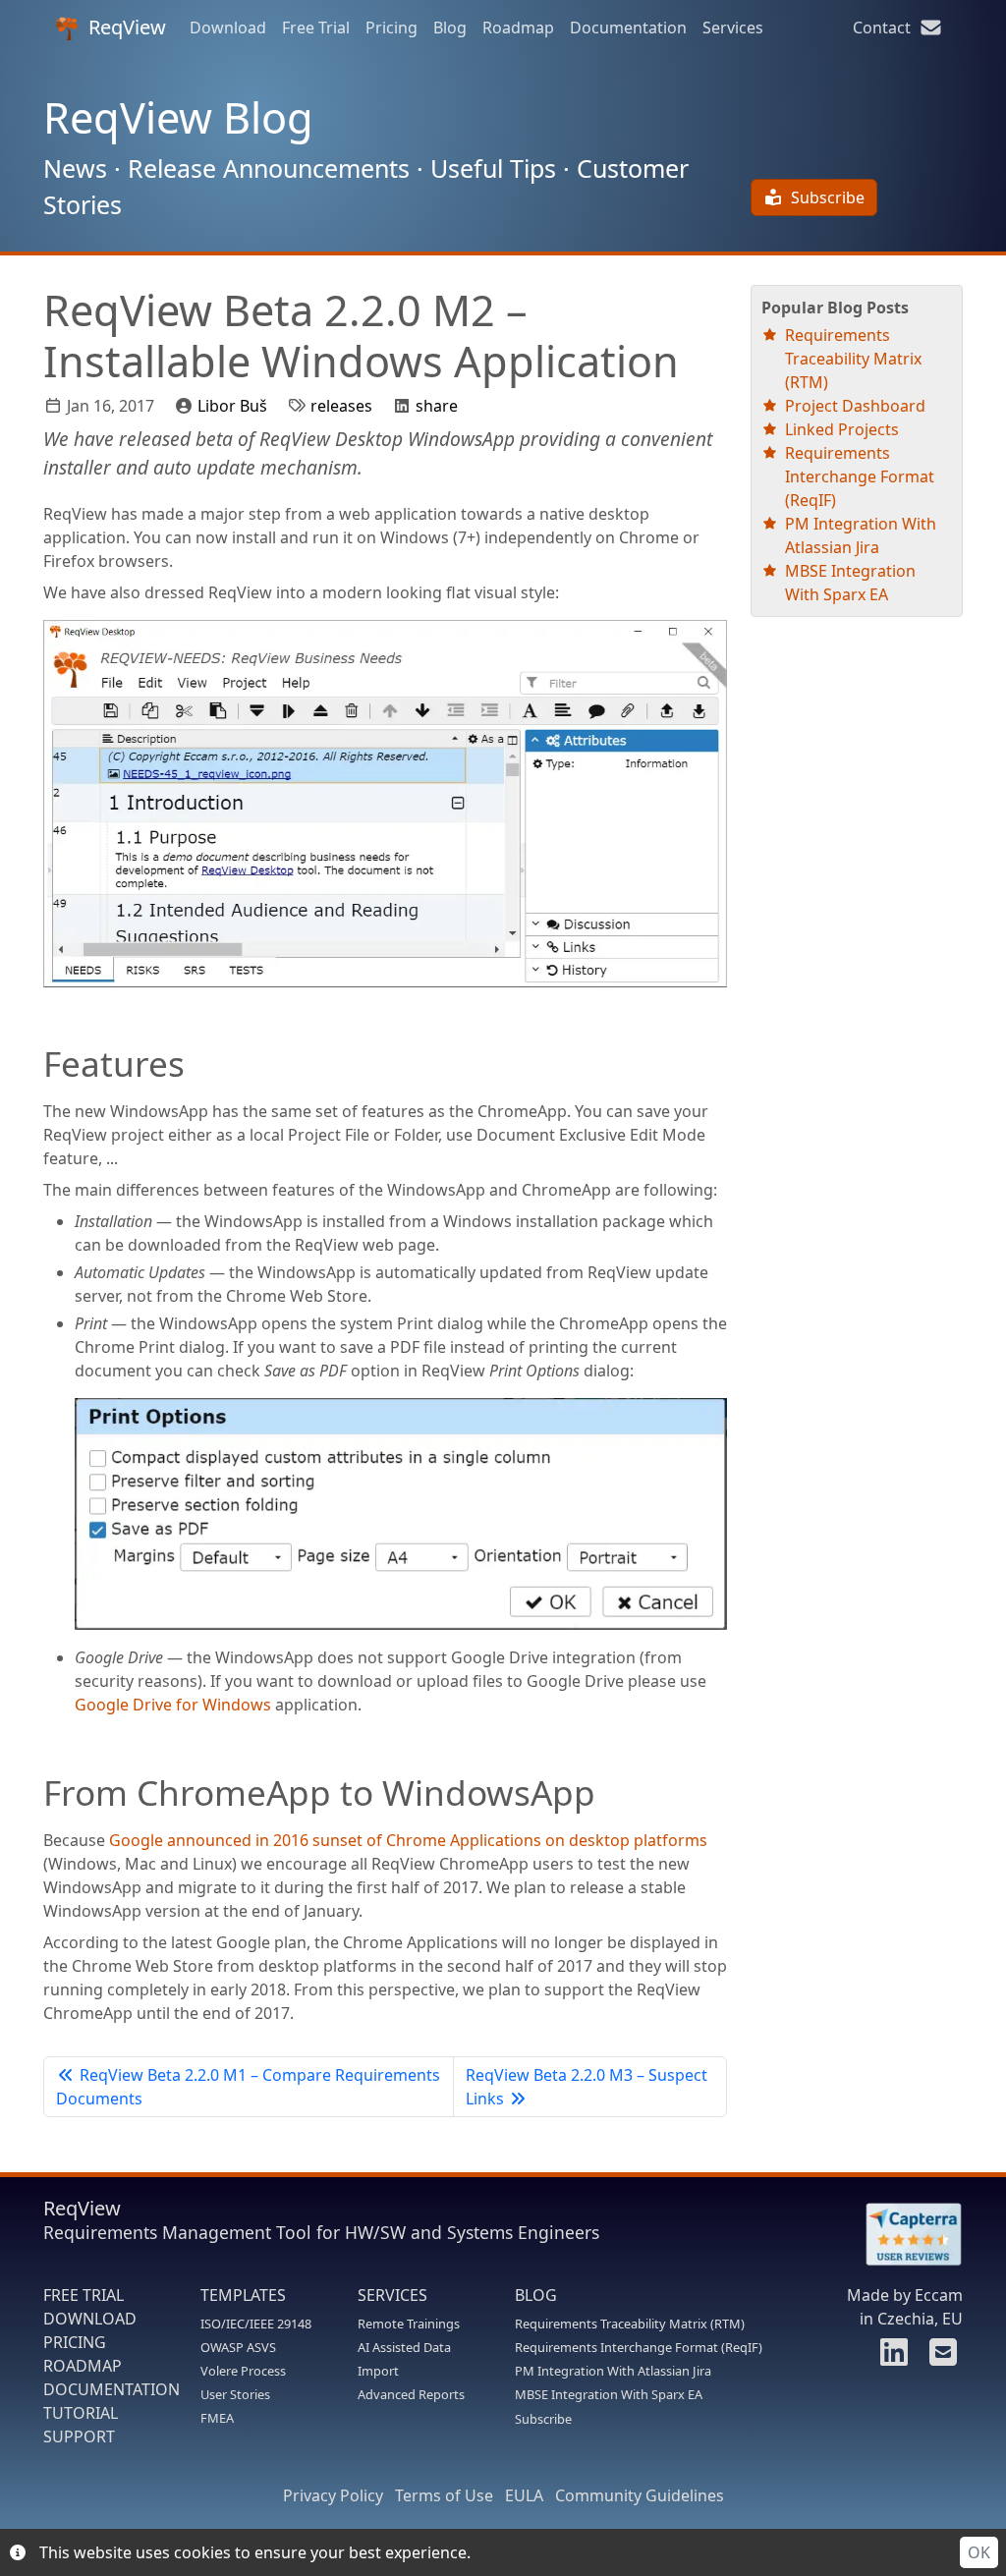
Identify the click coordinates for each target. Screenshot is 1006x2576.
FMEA (217, 2418)
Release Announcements (269, 168)
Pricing (391, 28)
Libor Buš (232, 406)
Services (733, 28)
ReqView (127, 27)
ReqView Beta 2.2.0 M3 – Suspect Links (587, 2087)
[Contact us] (940, 2358)
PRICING (75, 2342)
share (437, 406)
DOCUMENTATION (112, 2389)
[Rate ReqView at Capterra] (904, 2235)
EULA (524, 2495)
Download (228, 28)
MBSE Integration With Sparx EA (609, 2394)
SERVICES (392, 2295)
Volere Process (243, 2371)
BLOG (536, 2295)
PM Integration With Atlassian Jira (613, 2371)
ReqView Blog (178, 117)
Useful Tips (493, 168)
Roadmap (518, 28)
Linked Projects (842, 429)
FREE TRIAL (84, 2295)
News (75, 168)
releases (341, 406)
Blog (450, 28)
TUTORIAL (81, 2413)
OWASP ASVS (238, 2347)
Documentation (628, 28)
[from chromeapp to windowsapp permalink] (33, 1792)
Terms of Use (444, 2495)
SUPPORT (79, 2436)
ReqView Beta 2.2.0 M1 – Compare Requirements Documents (248, 2087)
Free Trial (316, 28)
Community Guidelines (640, 2495)
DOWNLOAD (90, 2319)
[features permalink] (33, 1063)
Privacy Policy (333, 2495)
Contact (886, 28)
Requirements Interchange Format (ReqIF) (860, 476)
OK (979, 2552)
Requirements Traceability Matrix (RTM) (853, 359)
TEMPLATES (243, 2295)
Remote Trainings (409, 2324)
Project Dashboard (855, 406)
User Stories (235, 2394)
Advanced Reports (411, 2394)
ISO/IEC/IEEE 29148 (256, 2324)
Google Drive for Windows (173, 1705)
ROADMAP (83, 2366)
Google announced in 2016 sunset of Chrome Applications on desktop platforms (408, 1840)
